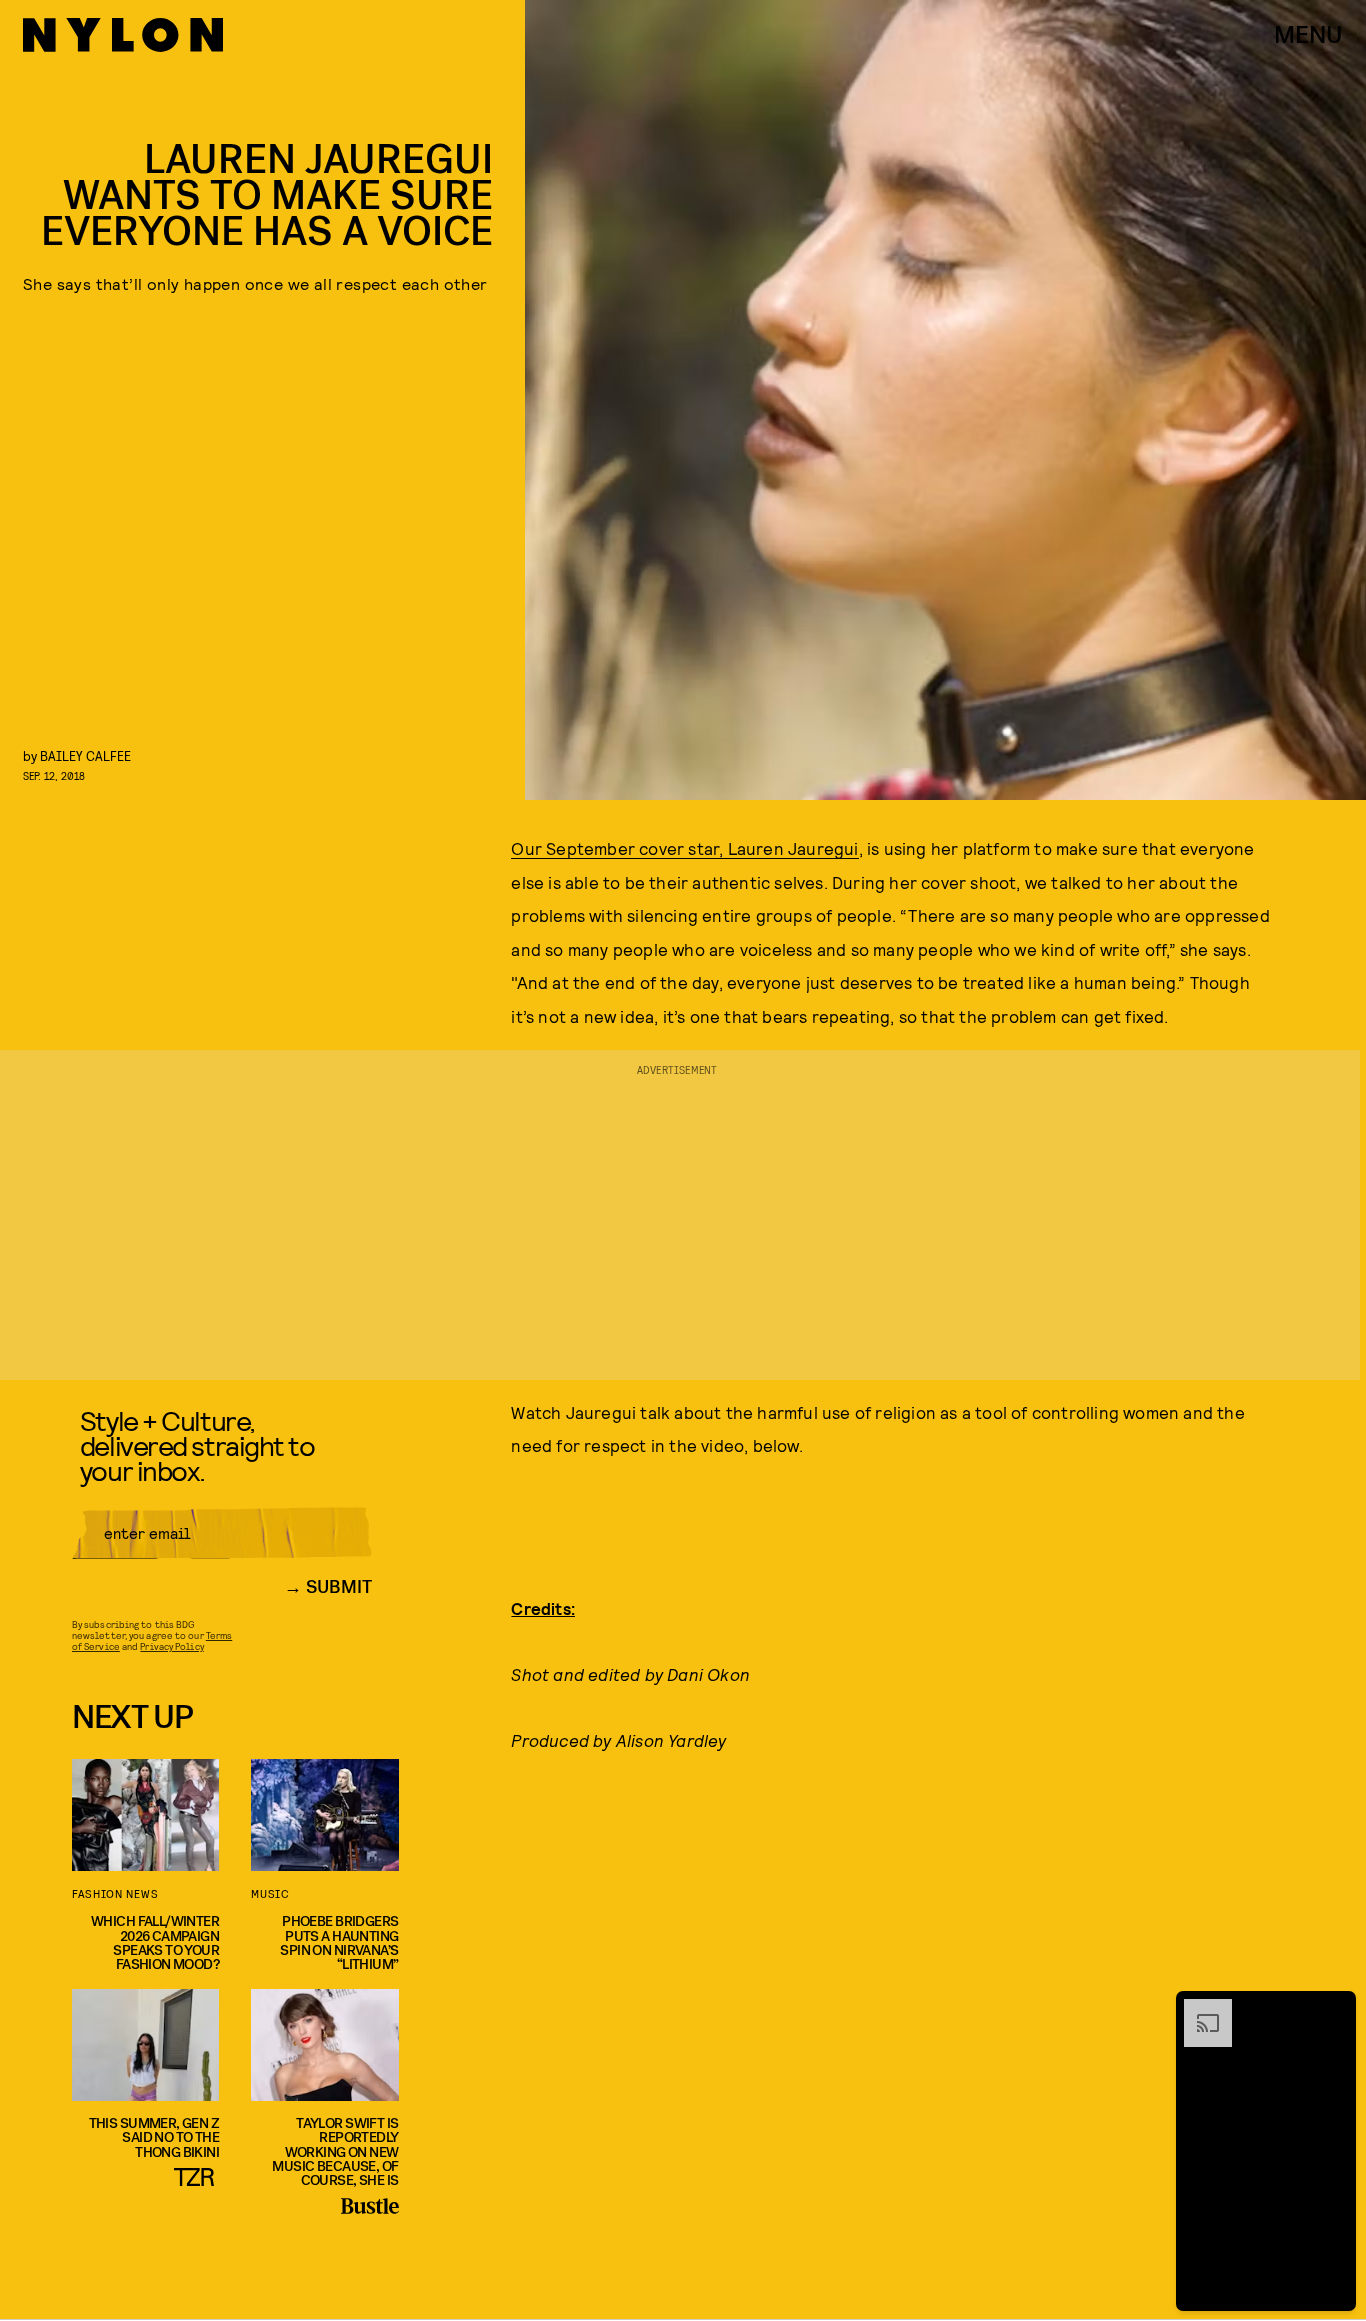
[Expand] (1198, 2009)
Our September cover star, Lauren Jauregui (684, 848)
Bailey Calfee (85, 755)
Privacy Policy (171, 1646)
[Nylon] (123, 35)
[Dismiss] (1334, 2009)
